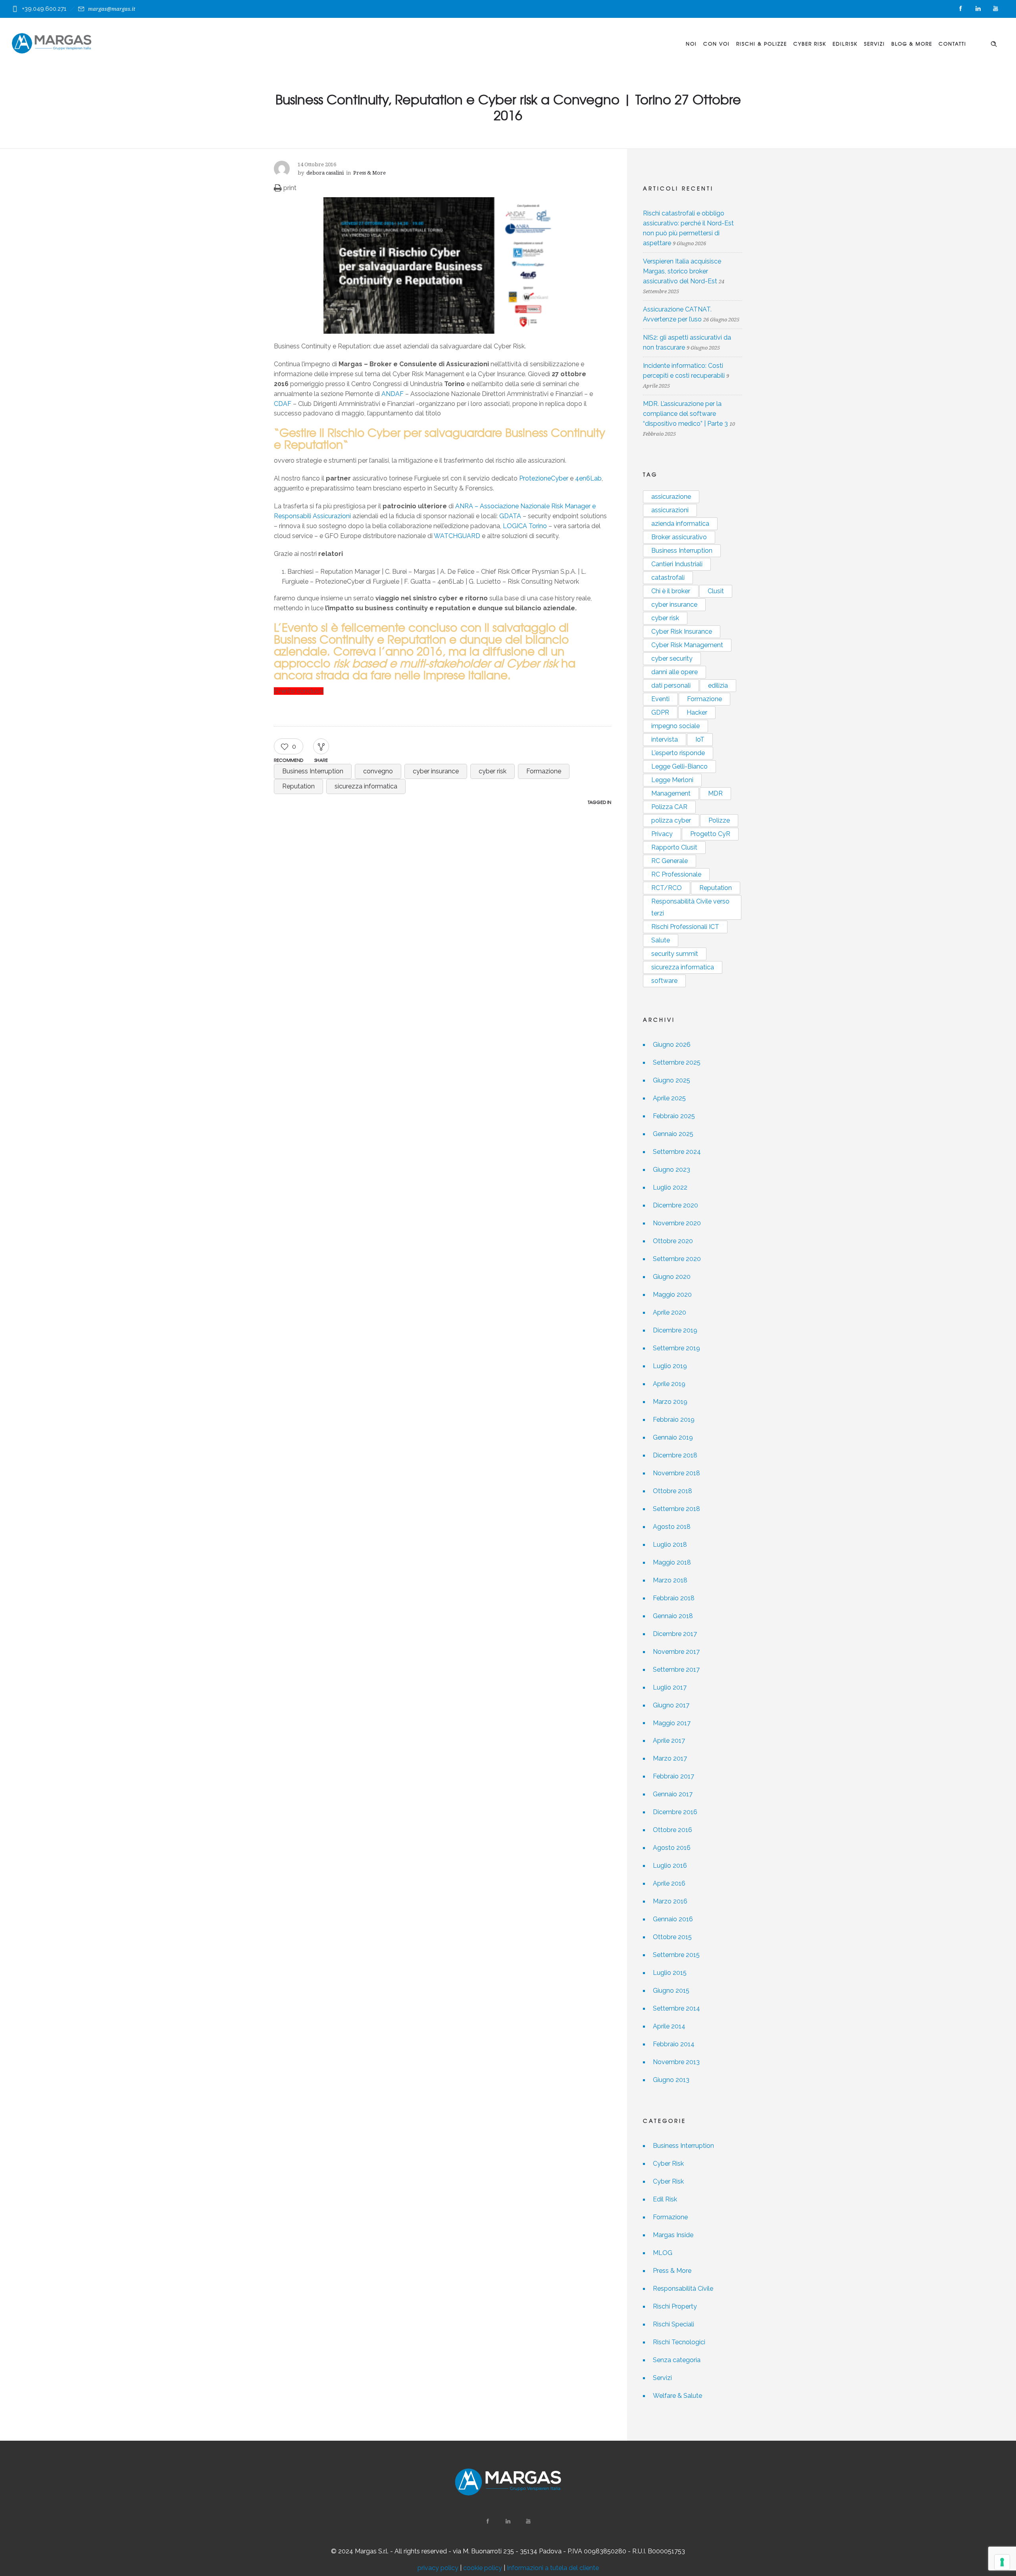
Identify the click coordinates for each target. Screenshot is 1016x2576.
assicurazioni (670, 510)
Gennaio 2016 (673, 1919)
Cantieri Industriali (677, 564)
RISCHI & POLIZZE (762, 44)
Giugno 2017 (671, 1705)
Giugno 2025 (672, 1080)
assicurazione (671, 497)
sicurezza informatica (366, 786)
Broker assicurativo (679, 537)
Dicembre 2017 (675, 1634)
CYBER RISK (810, 44)
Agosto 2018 (672, 1527)
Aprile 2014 (669, 2026)
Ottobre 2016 (673, 1830)
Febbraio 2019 (674, 1420)
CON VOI (717, 44)
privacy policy (438, 2568)
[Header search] (994, 43)
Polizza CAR (669, 807)
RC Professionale (676, 874)
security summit (675, 954)
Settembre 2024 (677, 1152)
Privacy (662, 834)
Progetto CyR (710, 834)
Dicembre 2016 (675, 1812)
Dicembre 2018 (675, 1455)
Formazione (544, 771)
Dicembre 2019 (675, 1330)
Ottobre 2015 (672, 1937)
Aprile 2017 (669, 1741)
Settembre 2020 (677, 1259)
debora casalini (325, 173)
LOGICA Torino (525, 526)
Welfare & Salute (677, 2396)
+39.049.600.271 (44, 9)
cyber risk (493, 771)
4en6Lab (588, 478)
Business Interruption (313, 771)
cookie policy (483, 2568)
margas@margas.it (112, 9)
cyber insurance (436, 771)
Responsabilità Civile (683, 2289)
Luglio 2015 (670, 1973)
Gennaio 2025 (673, 1134)
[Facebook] (960, 9)
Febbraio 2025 (674, 1116)
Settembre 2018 (676, 1509)
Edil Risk (665, 2199)
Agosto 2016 (672, 1848)
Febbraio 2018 (674, 1598)
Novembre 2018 (676, 1473)
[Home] (52, 43)
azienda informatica (680, 524)
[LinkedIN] (978, 9)
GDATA (509, 516)
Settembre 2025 (677, 1062)
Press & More (672, 2271)
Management (671, 793)
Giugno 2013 (671, 2080)
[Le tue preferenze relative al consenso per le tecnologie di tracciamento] (1002, 2562)
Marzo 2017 (670, 1758)
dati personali (671, 685)
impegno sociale (675, 726)
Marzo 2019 (670, 1402)
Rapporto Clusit (674, 847)
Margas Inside (673, 2235)
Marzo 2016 (670, 1901)
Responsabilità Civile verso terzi (690, 907)
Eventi (660, 699)
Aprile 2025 (669, 1098)
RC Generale (670, 861)
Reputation (298, 786)
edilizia (718, 685)
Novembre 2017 (676, 1652)
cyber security (672, 658)
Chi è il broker (671, 591)
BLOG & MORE (912, 44)
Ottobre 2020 (673, 1241)
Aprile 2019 (669, 1384)
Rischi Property (675, 2306)
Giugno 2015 (671, 1991)
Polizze (719, 820)
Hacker (697, 712)
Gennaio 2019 (673, 1437)
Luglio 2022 (670, 1187)
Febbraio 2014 (674, 2044)
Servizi (662, 2378)
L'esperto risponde (678, 753)
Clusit (716, 591)
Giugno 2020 (672, 1277)
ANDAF (393, 394)
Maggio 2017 (672, 1723)
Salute (661, 940)
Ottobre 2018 (673, 1491)
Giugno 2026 (672, 1045)
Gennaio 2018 (673, 1616)
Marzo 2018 (670, 1580)
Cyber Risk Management (687, 645)
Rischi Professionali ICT (685, 927)
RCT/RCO (667, 888)
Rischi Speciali (673, 2324)
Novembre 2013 (676, 2062)
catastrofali (668, 578)
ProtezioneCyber (544, 478)
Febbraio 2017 (673, 1776)
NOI (691, 44)
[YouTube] (995, 9)
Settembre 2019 (676, 1348)
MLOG (663, 2253)
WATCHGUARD (457, 536)
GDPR (660, 712)
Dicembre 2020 (675, 1205)
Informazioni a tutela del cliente (553, 2568)
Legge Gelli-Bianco (679, 766)
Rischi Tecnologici (679, 2342)
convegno (378, 771)
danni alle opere (674, 672)
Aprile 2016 (669, 1883)
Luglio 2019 (670, 1366)
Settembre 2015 (676, 1955)
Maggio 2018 (672, 1562)
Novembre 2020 (677, 1223)
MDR (715, 793)
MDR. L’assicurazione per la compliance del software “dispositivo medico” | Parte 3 (685, 414)
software (664, 981)
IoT (700, 739)
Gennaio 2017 (673, 1794)
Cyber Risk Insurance (682, 632)
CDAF (283, 404)
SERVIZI (875, 44)
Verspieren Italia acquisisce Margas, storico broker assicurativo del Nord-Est (682, 271)
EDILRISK (845, 44)
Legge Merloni (672, 780)
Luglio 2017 (670, 1687)
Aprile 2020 (670, 1312)
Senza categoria (677, 2360)
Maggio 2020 (672, 1295)
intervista (665, 739)
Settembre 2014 (676, 2008)
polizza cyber (671, 820)
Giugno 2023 (672, 1170)
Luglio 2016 (670, 1866)
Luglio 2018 (670, 1545)
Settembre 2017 (676, 1670)
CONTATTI (952, 44)
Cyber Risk (668, 2164)
